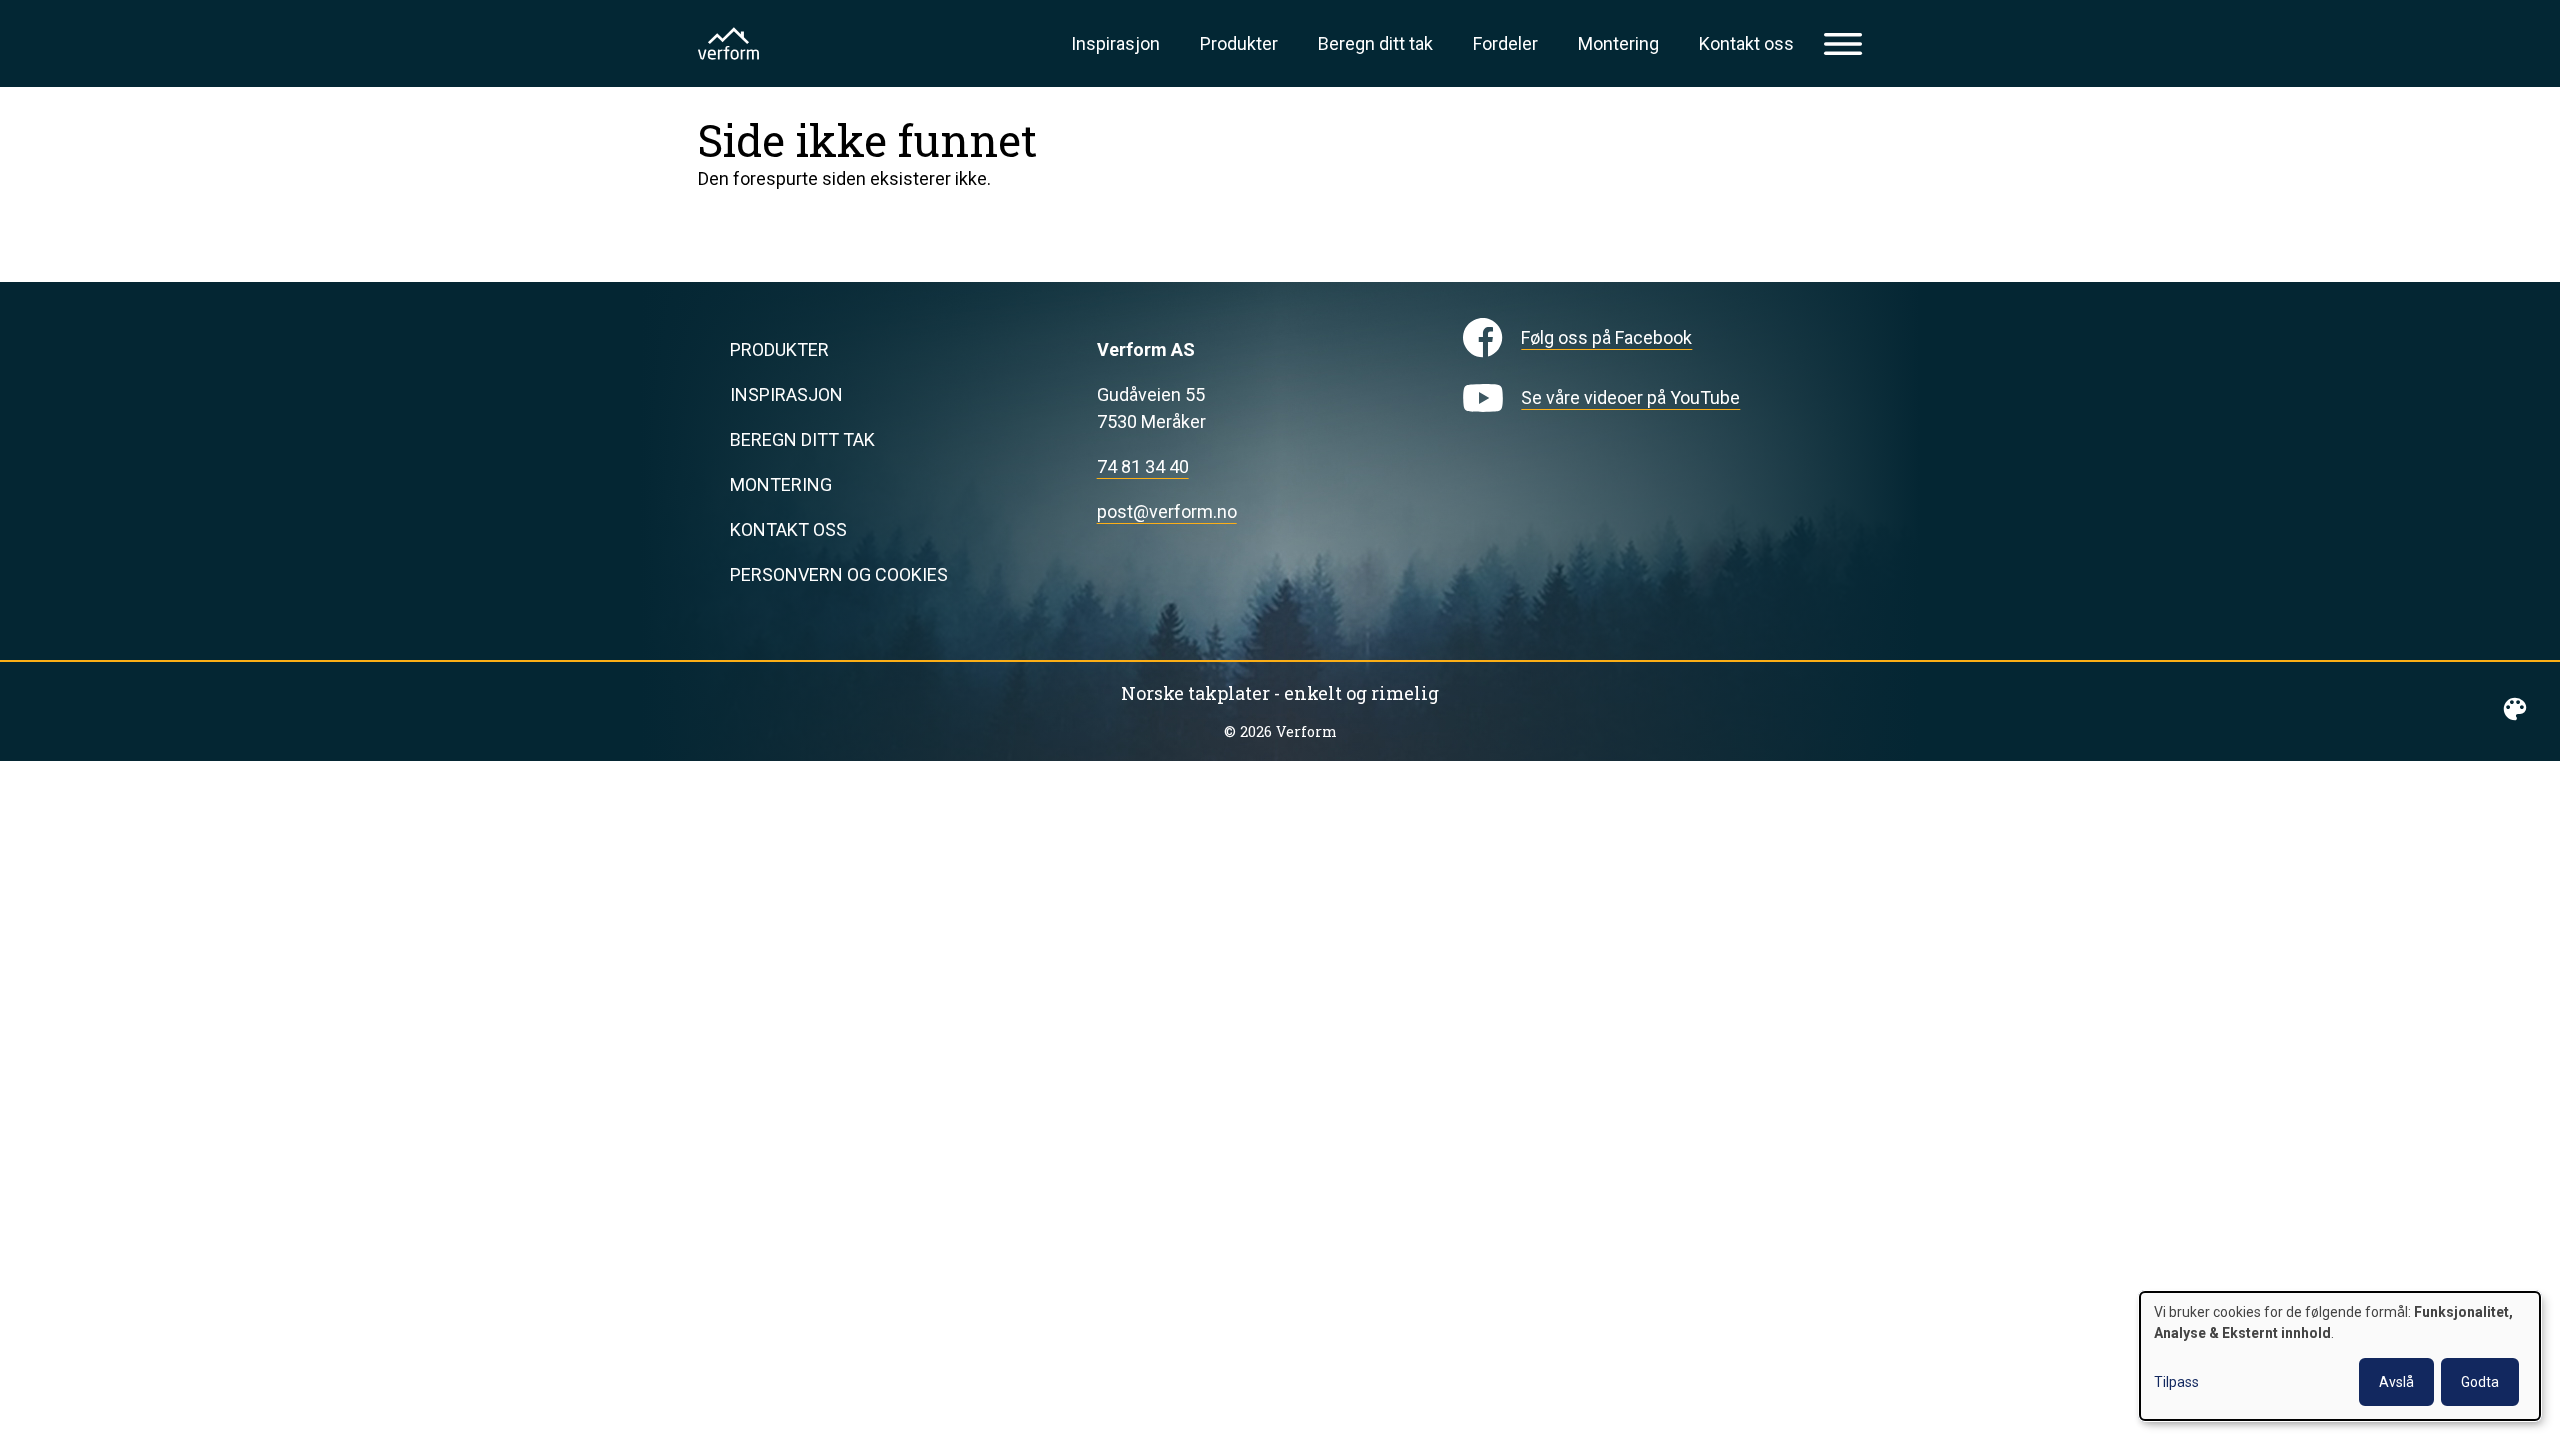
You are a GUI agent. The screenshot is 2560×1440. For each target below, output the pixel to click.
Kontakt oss (1746, 43)
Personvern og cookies (839, 574)
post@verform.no (1167, 511)
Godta (2480, 1382)
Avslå (2396, 1382)
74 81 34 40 (1143, 466)
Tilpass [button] (2176, 1382)
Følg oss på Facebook (1606, 337)
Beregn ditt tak (1375, 43)
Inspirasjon (1115, 43)
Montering (1618, 43)
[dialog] (2340, 1356)
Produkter (1239, 43)
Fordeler (1505, 43)
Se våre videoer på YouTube (1630, 397)
